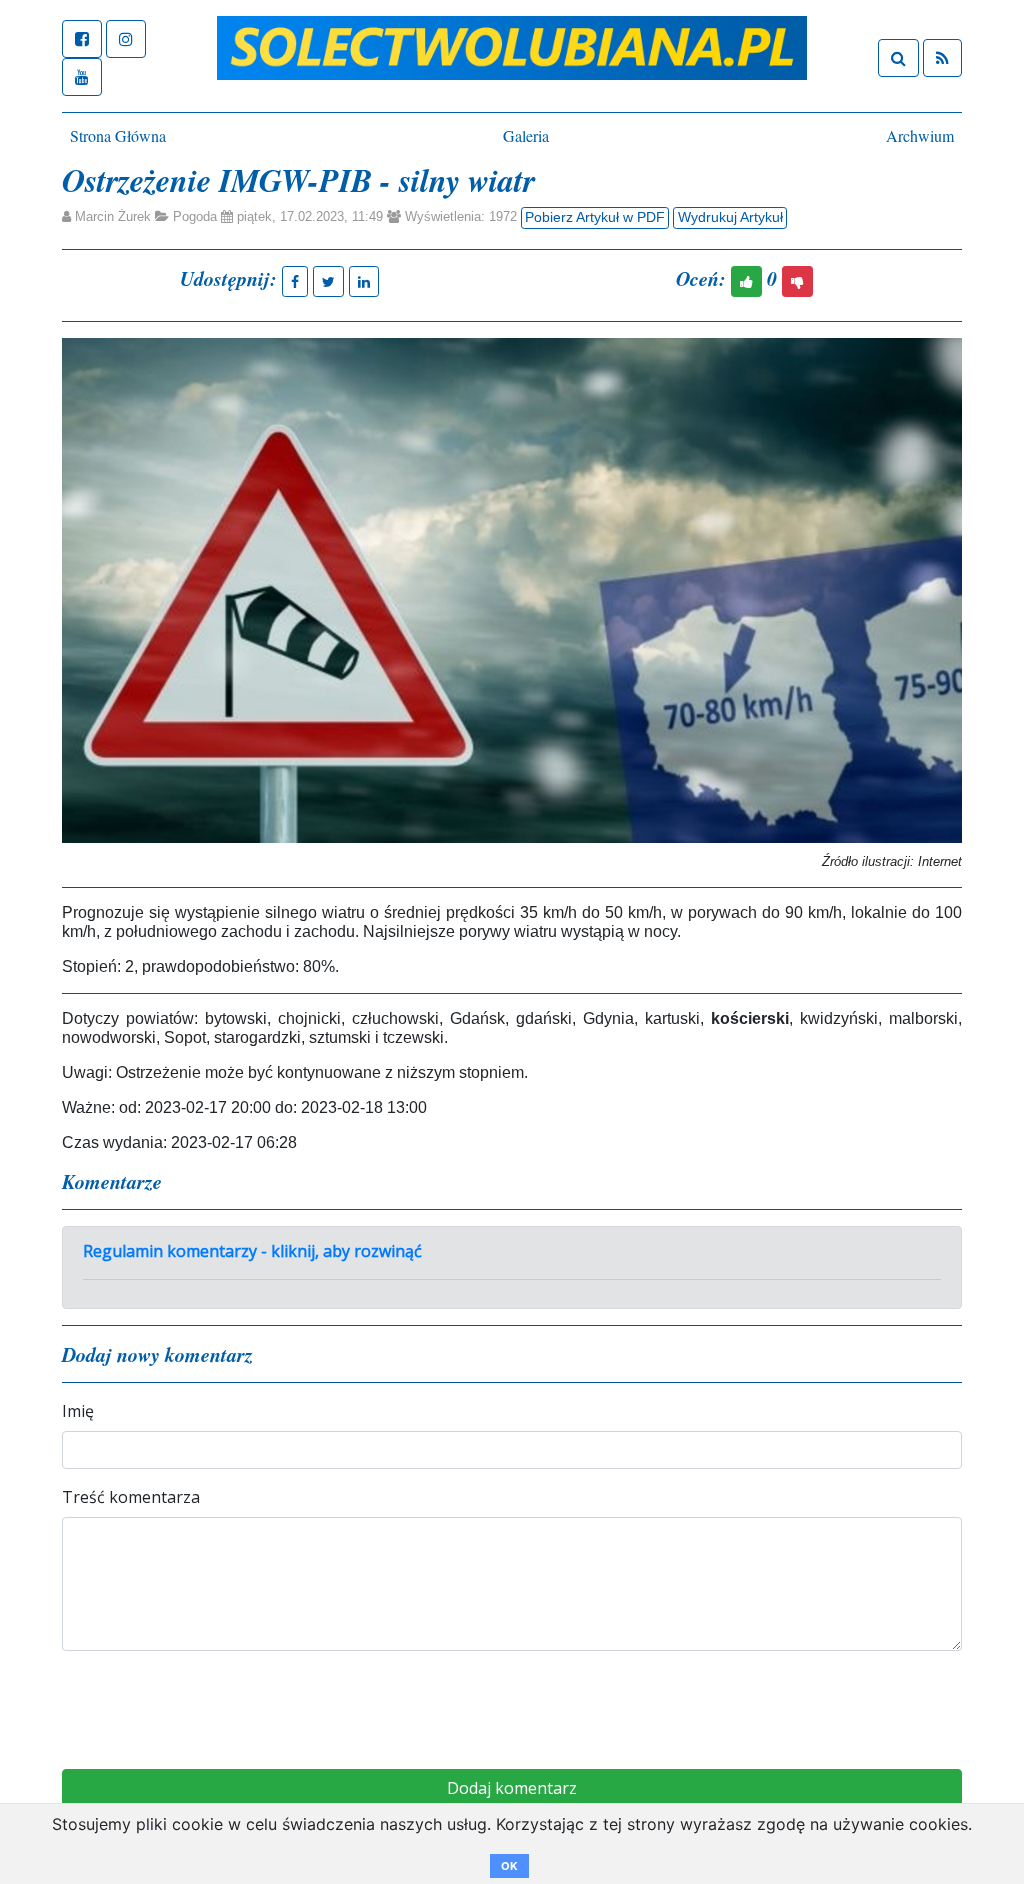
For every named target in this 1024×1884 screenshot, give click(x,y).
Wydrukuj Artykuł (730, 217)
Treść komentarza (131, 1497)
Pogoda (195, 216)
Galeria (526, 135)
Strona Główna (118, 135)
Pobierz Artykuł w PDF (595, 217)
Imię (78, 1411)
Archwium (920, 135)
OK (509, 1866)
